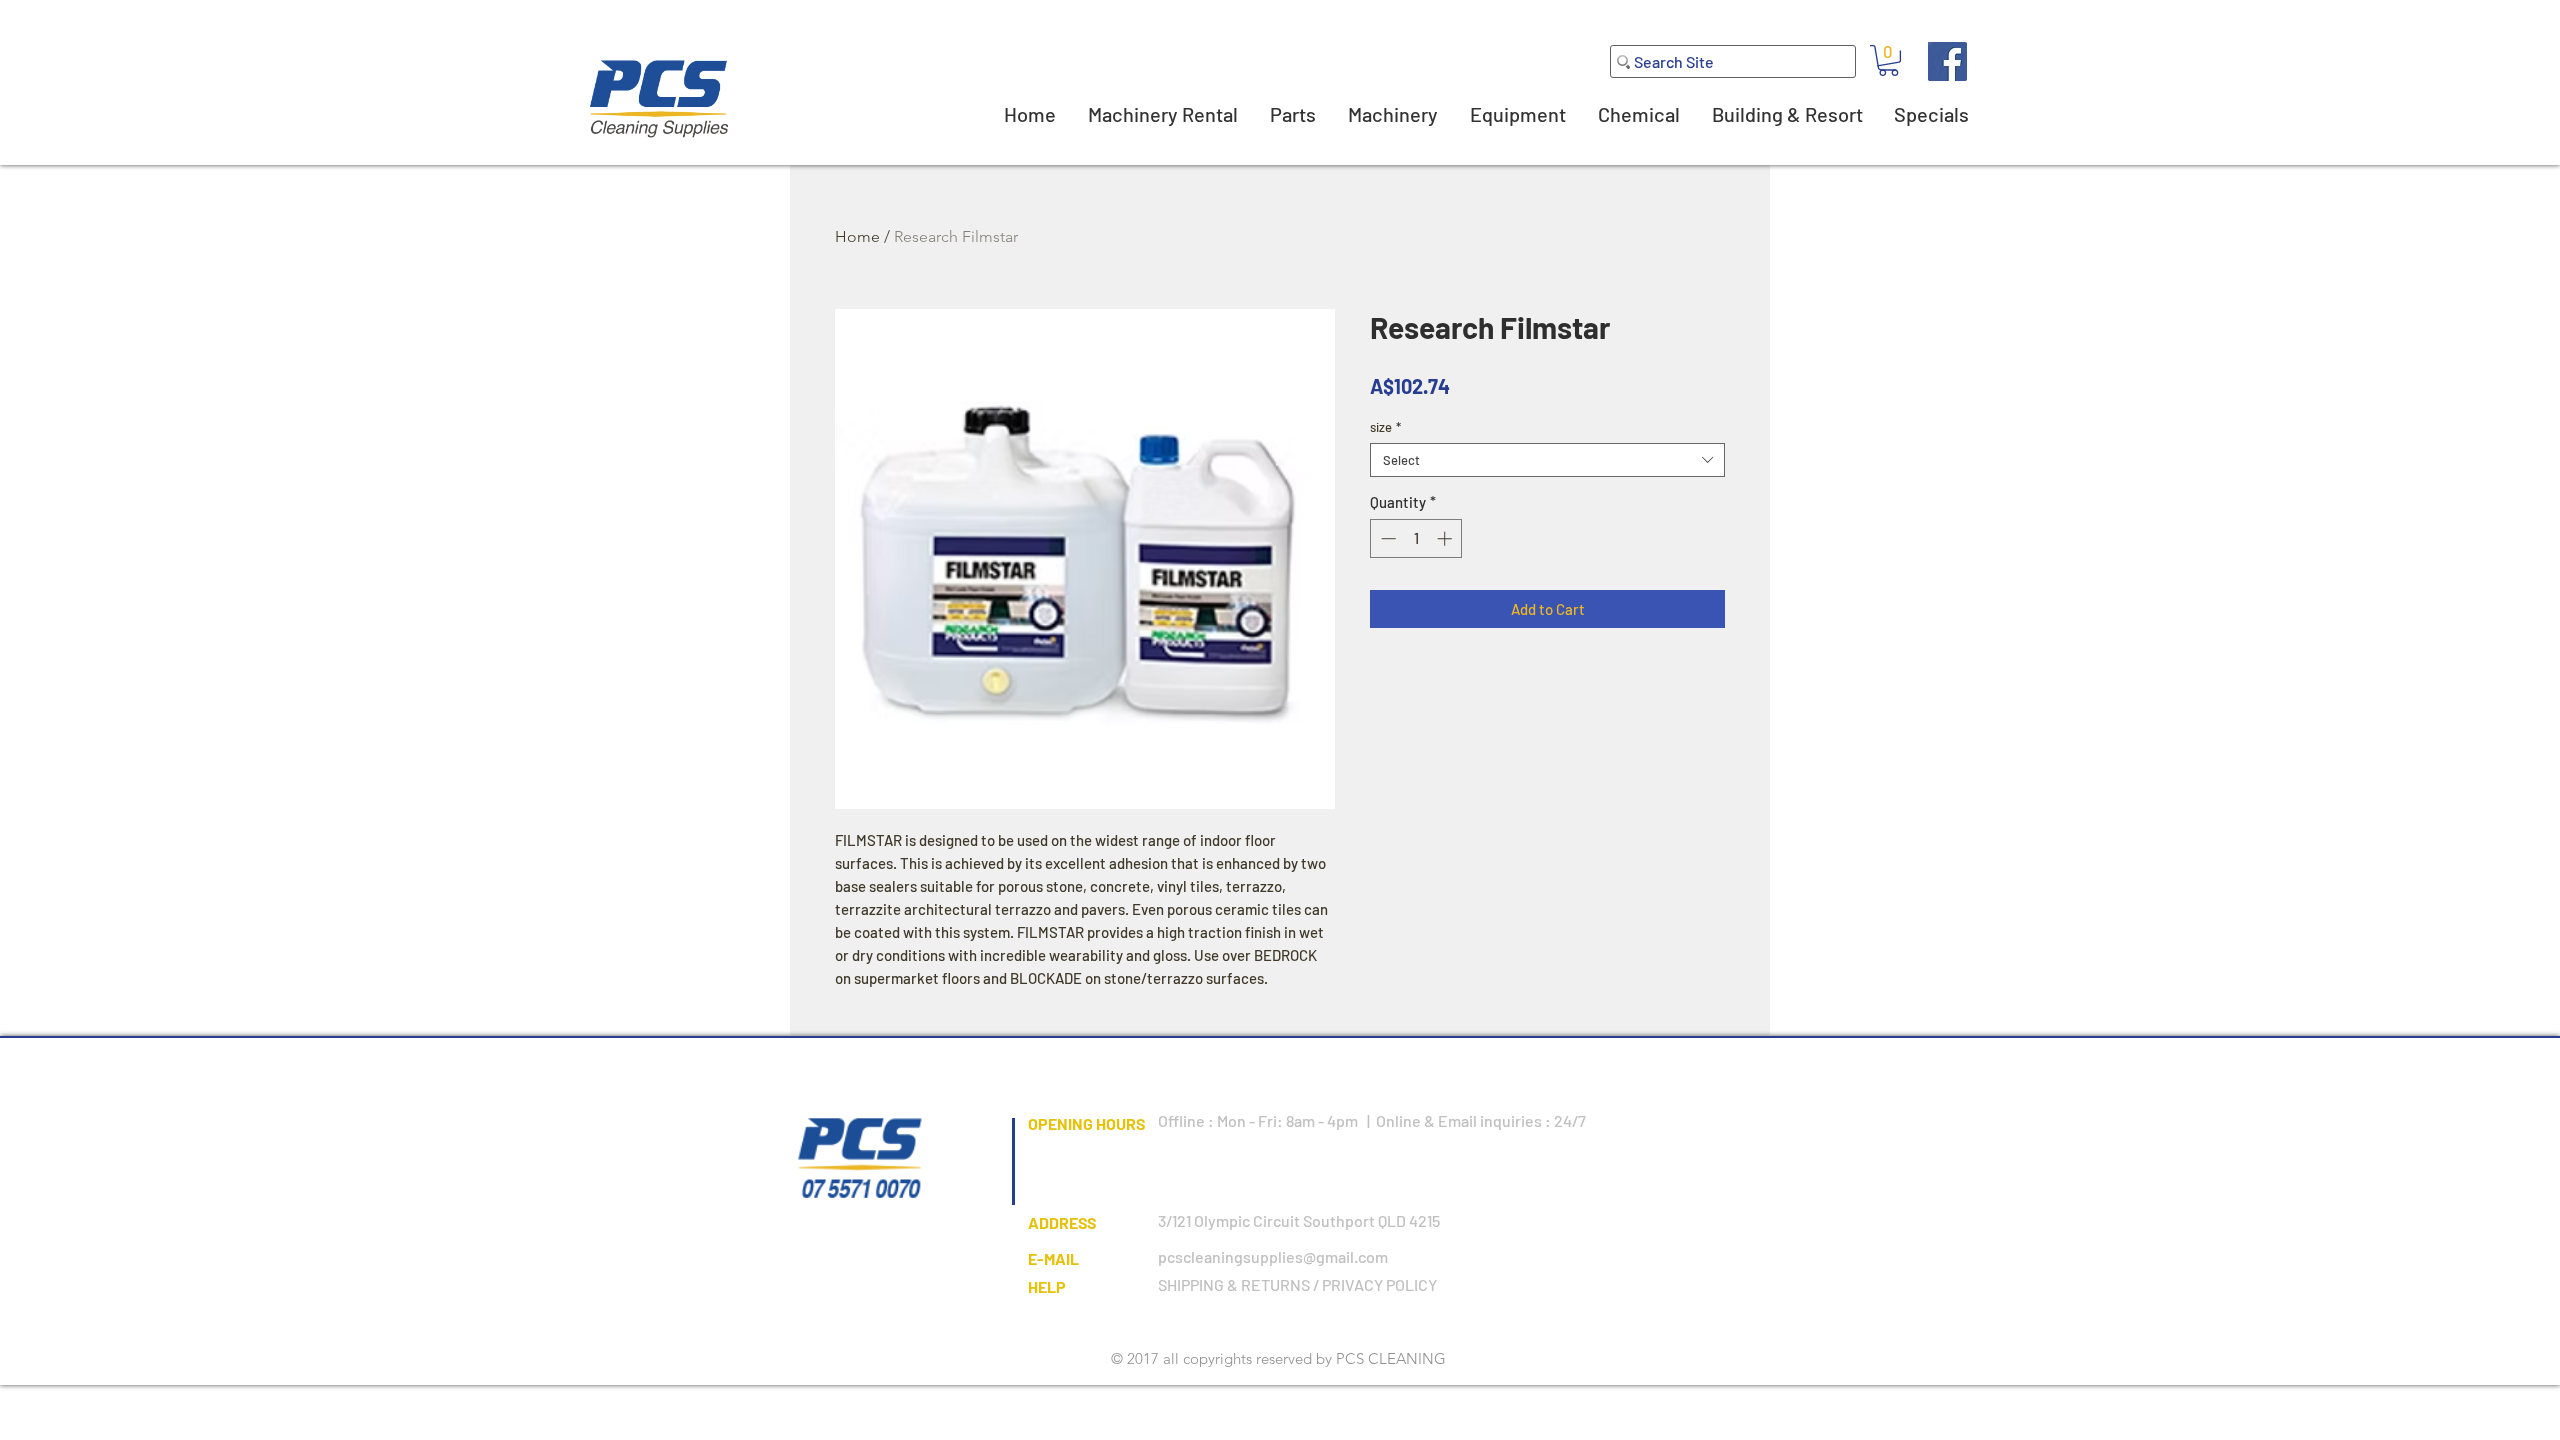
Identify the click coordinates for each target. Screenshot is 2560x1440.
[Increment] (1446, 538)
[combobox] (1547, 460)
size (1385, 427)
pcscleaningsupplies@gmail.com (1273, 1256)
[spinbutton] (1416, 538)
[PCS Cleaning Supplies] (1947, 61)
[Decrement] (1386, 538)
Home (857, 236)
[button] (1888, 60)
